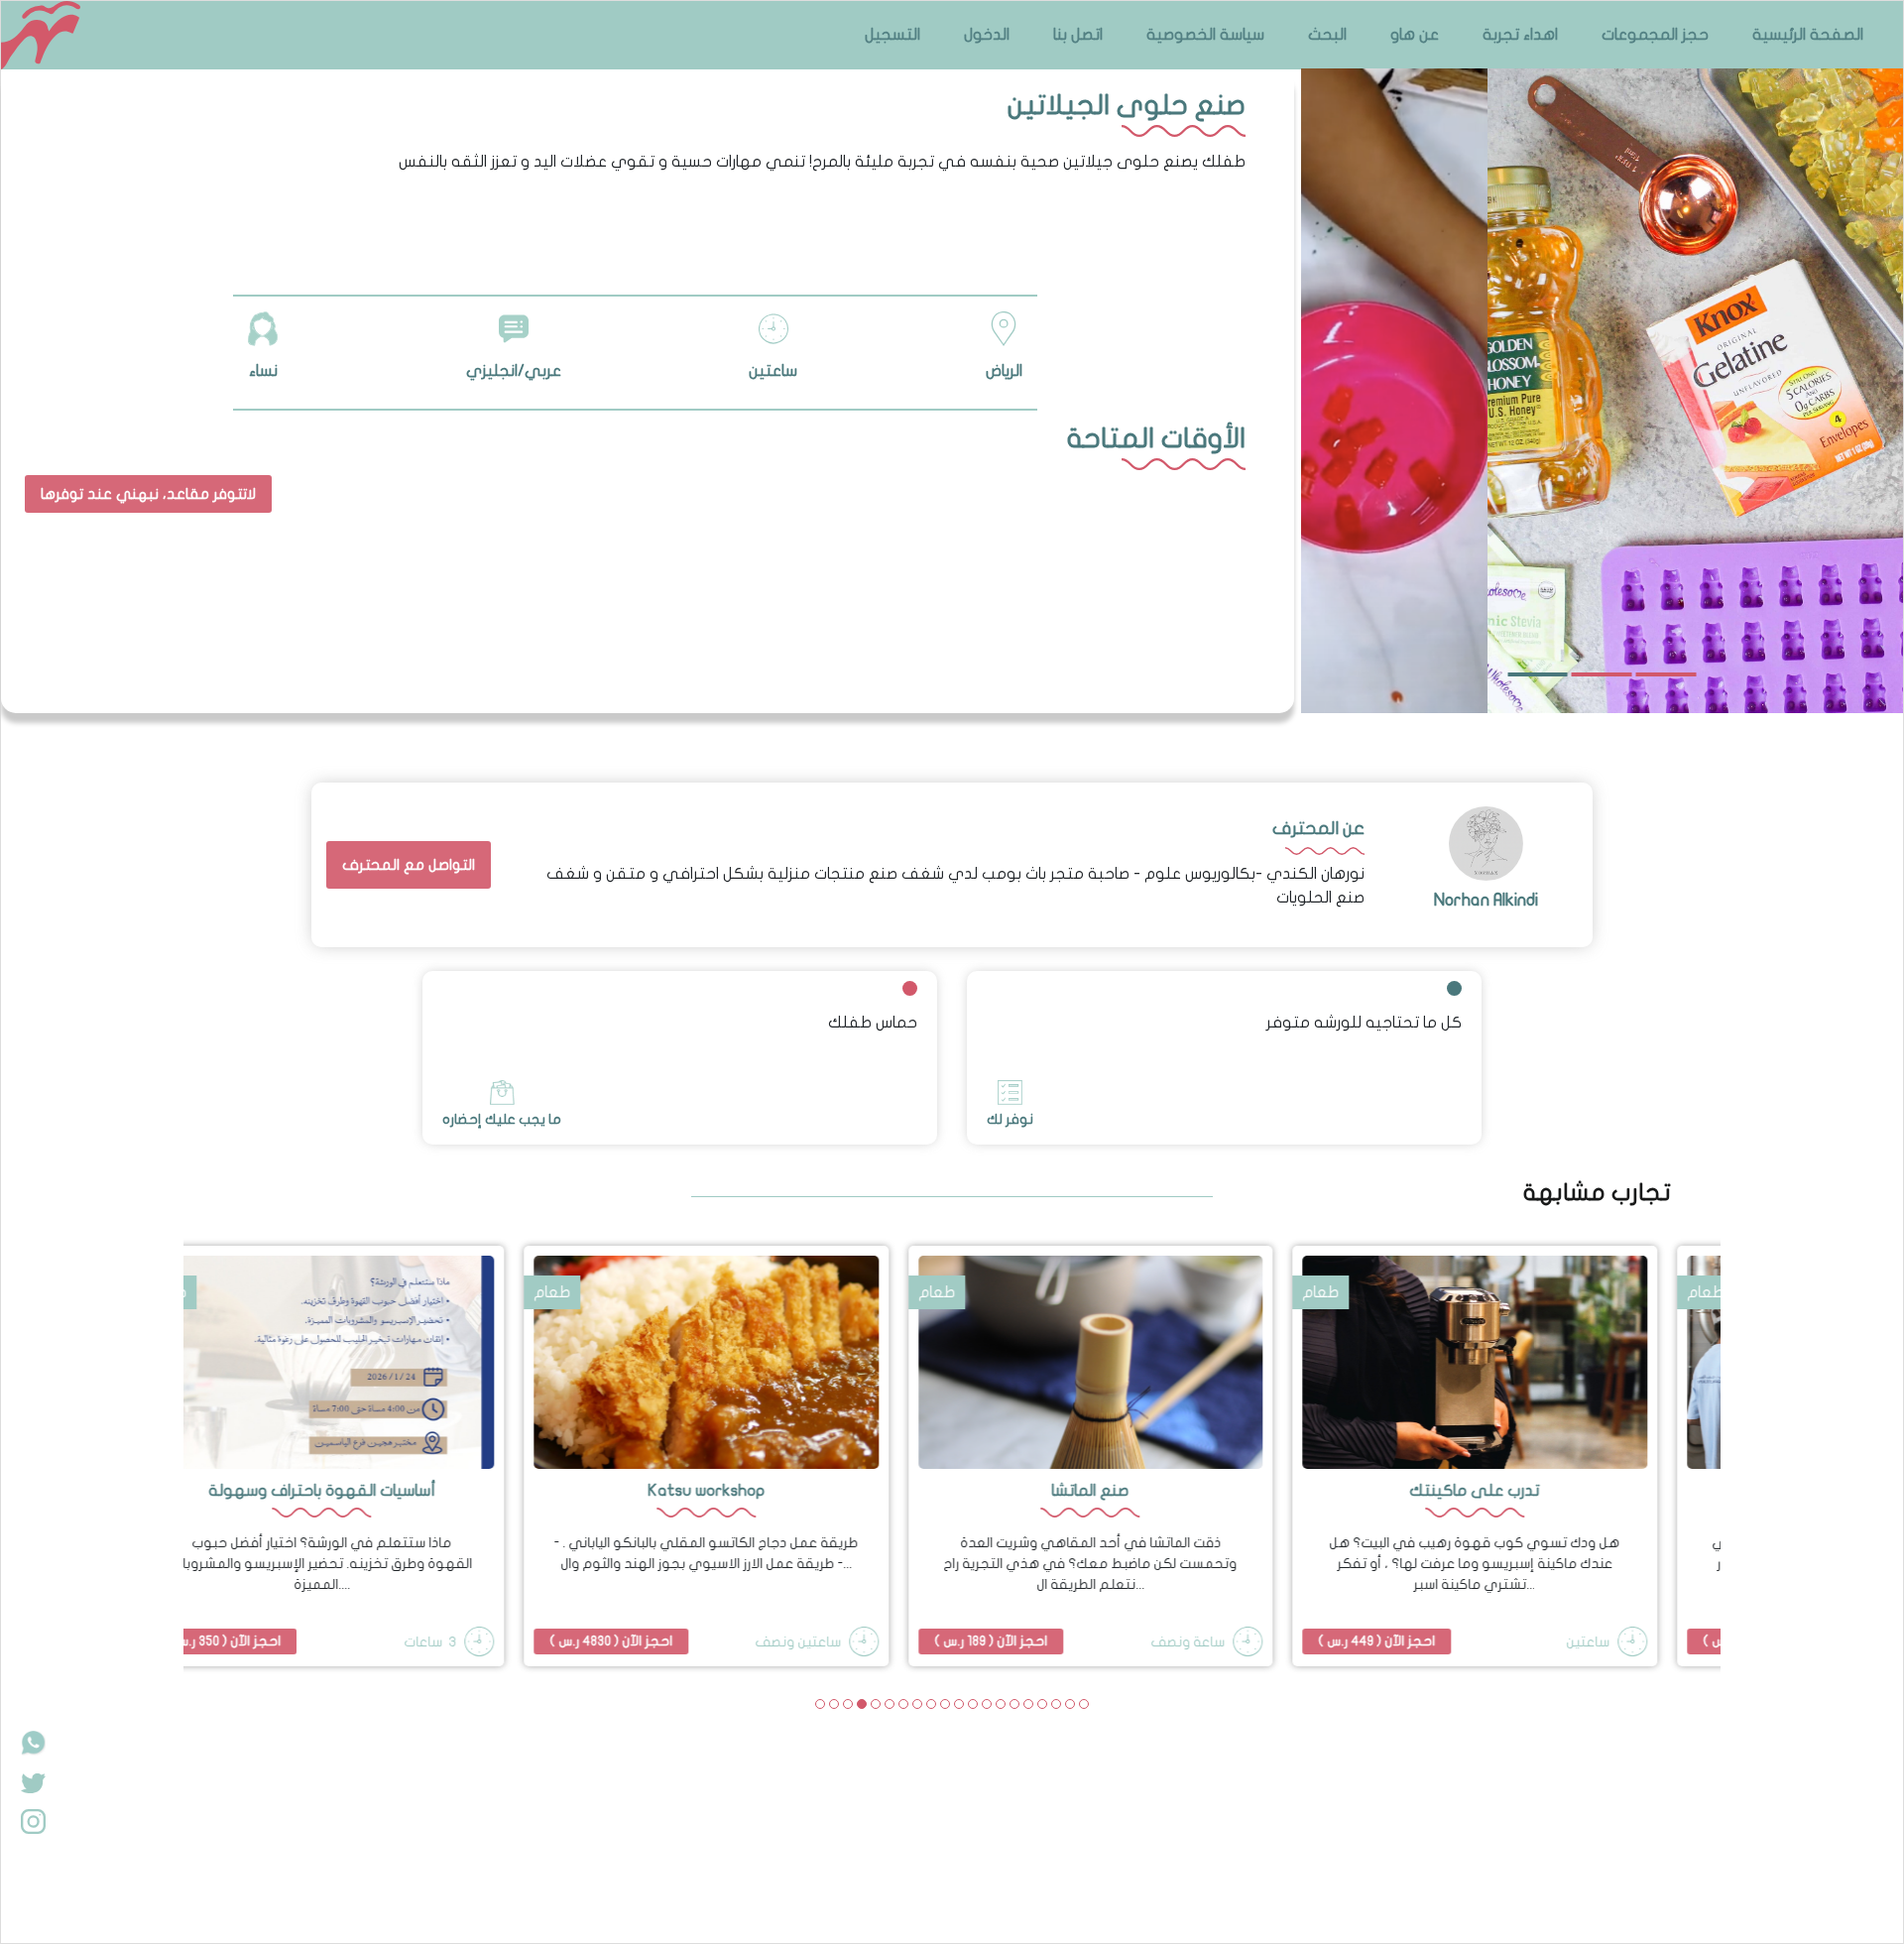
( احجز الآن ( (474, 1641)
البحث (1327, 35)
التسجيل (892, 35)
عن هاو (1415, 35)
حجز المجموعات (1655, 35)
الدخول (987, 35)
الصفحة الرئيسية (1808, 35)
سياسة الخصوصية (1205, 35)
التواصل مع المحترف (409, 865)
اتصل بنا (1078, 35)
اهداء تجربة (1520, 35)
